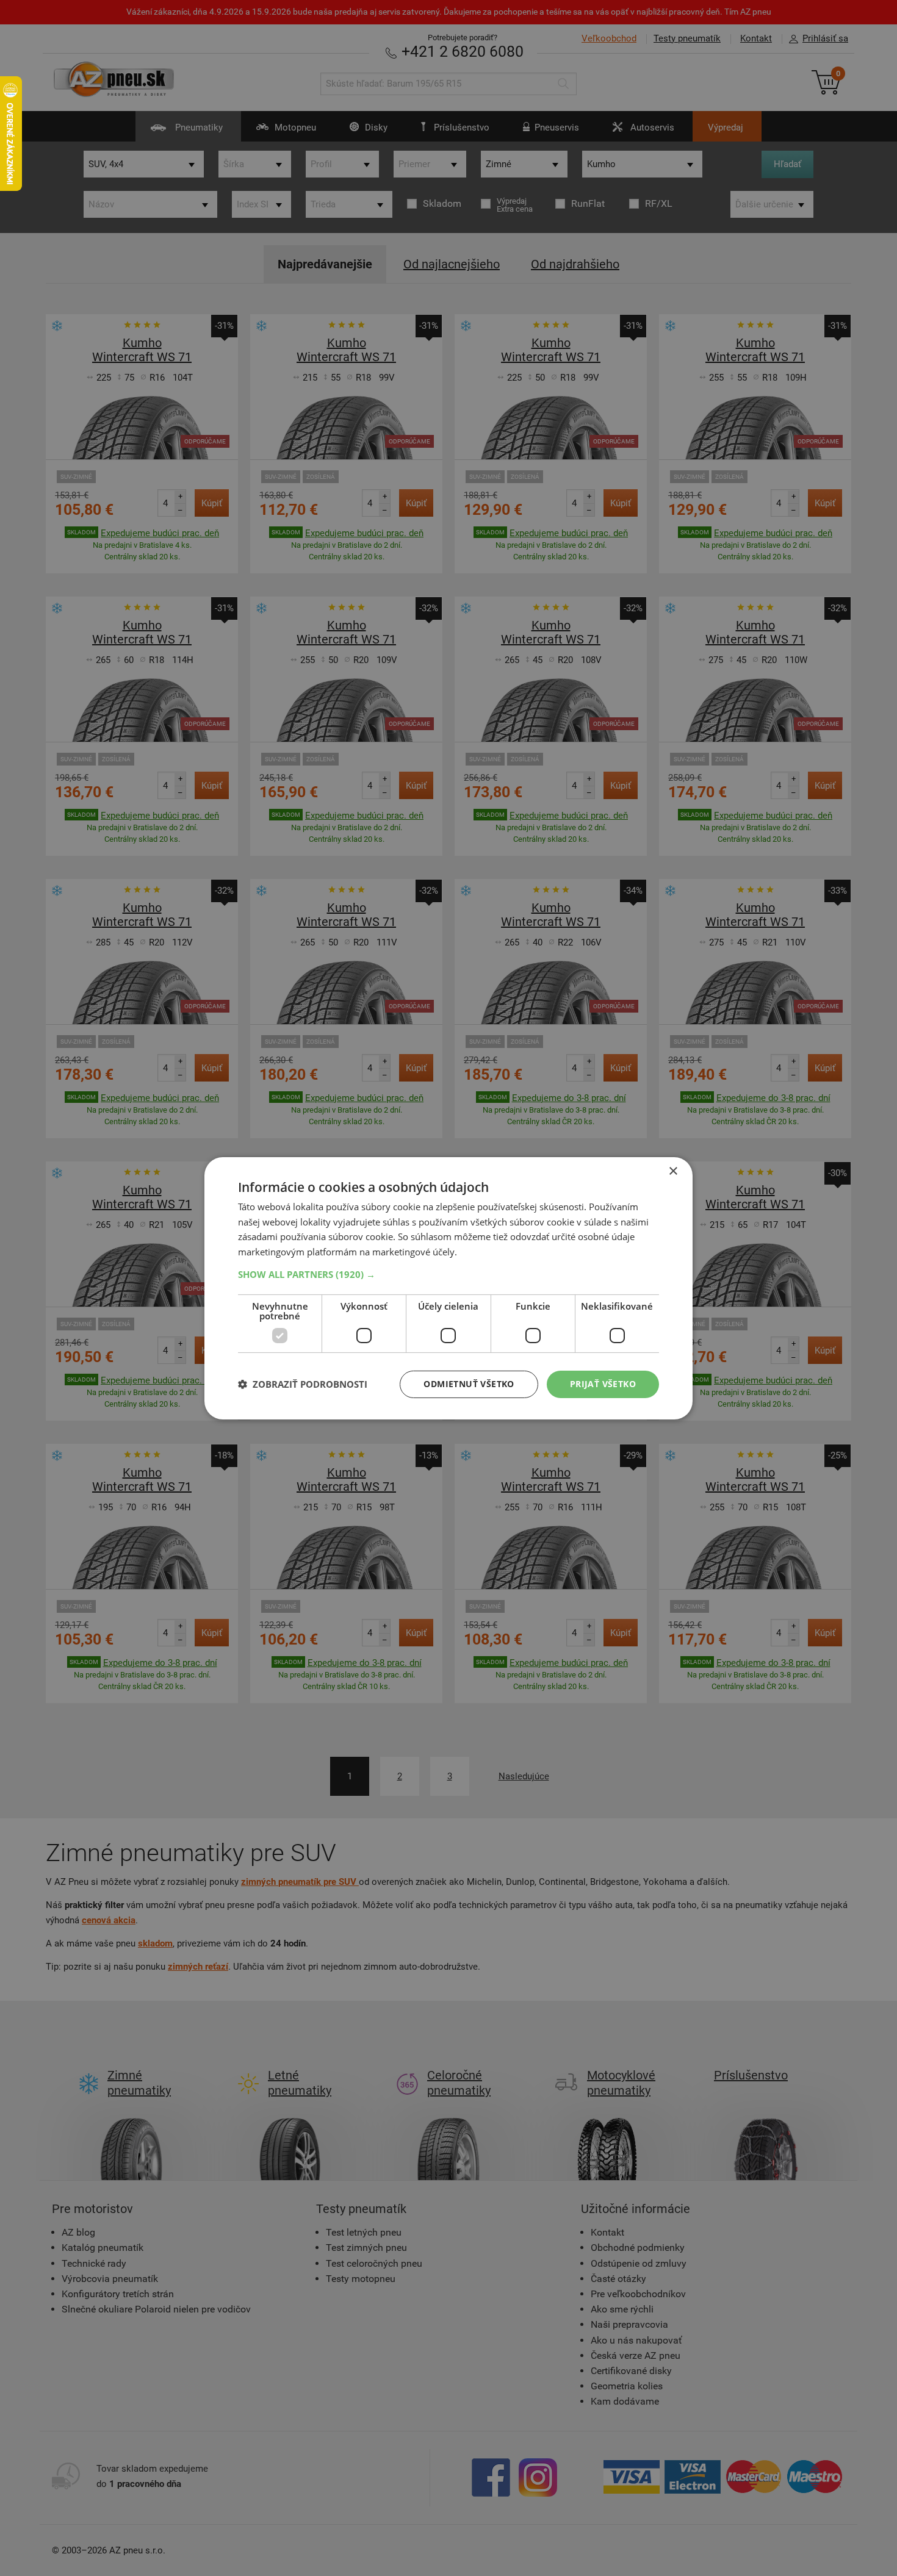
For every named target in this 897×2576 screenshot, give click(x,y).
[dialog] (448, 1288)
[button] (448, 1274)
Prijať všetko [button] (603, 1384)
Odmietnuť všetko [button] (469, 1384)
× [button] (673, 1171)
